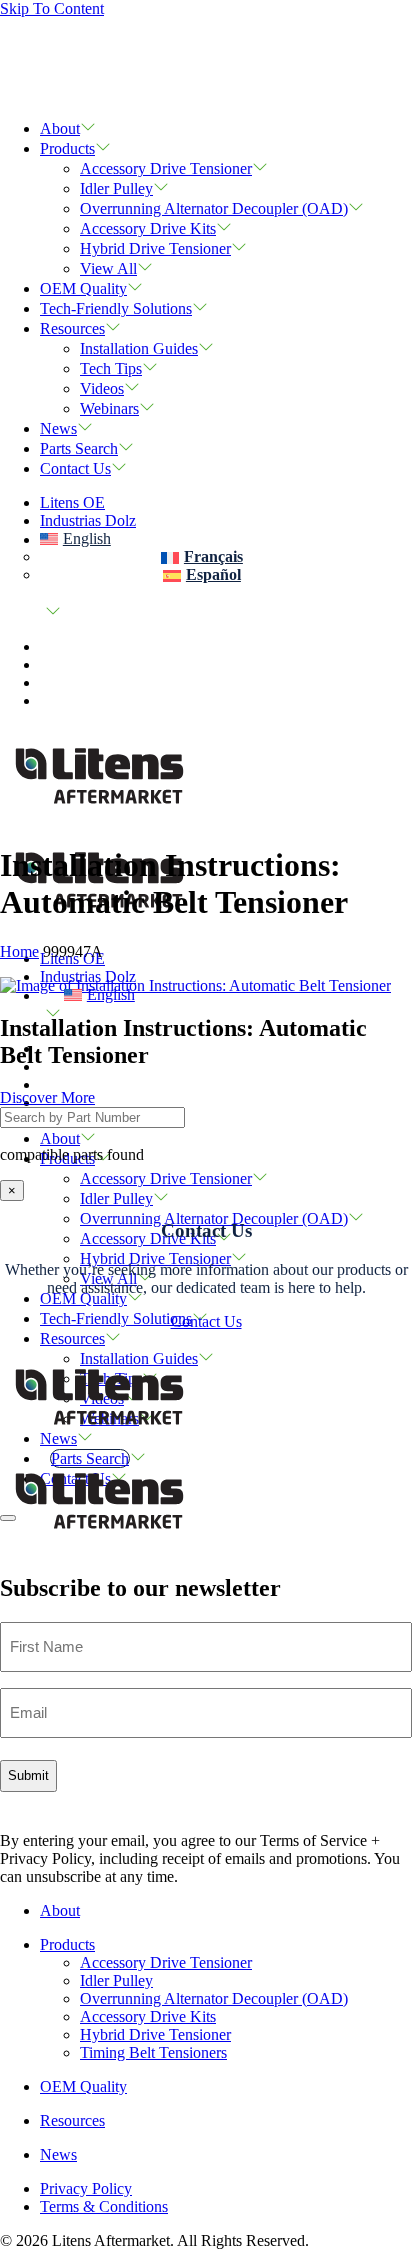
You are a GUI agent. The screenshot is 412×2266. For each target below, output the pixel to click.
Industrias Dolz (88, 520)
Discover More (47, 1097)
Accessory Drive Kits (148, 228)
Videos (102, 388)
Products (67, 148)
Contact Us (75, 468)
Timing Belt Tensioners (153, 2052)
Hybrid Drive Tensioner (155, 248)
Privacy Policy (86, 2188)
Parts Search (79, 448)
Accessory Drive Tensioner (166, 168)
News (58, 428)
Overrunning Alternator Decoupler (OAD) (214, 208)
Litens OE (72, 502)
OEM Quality (83, 288)
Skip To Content (52, 8)
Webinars (109, 408)
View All (108, 268)
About (60, 128)
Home (19, 951)
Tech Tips (111, 368)
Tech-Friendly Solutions (116, 308)
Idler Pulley (116, 188)
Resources (72, 328)
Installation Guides (139, 348)
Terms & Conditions (104, 2206)
